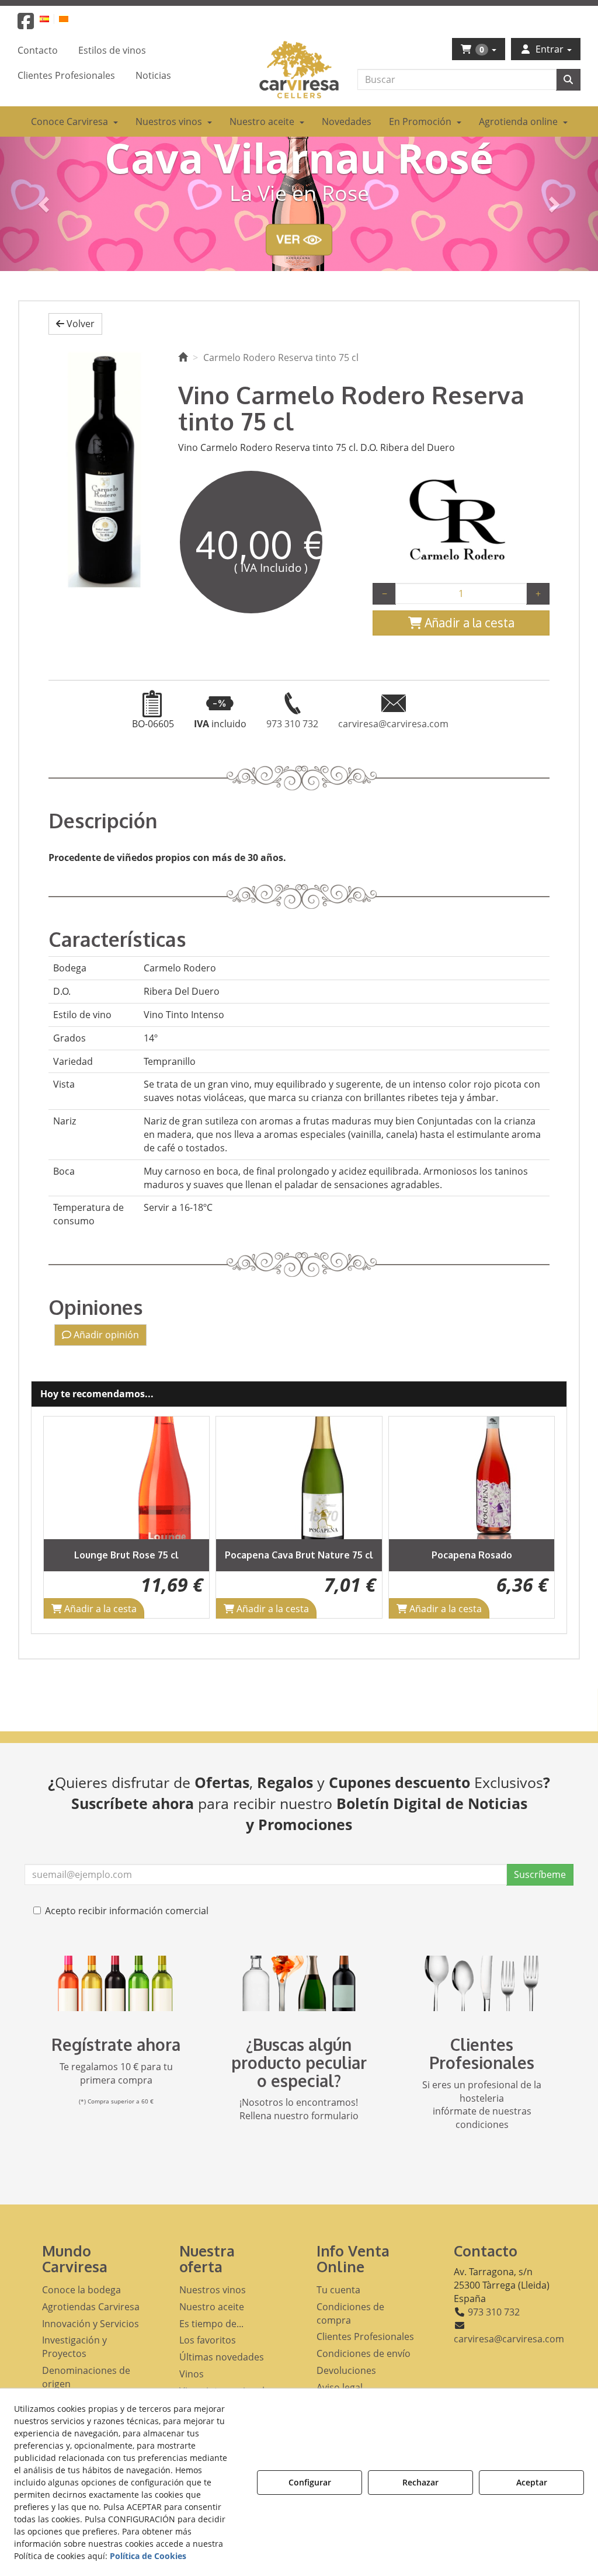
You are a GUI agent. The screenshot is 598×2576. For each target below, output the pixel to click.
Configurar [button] (310, 2482)
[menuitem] (51, 18)
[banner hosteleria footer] (482, 1983)
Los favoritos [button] (208, 2340)
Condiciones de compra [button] (350, 2313)
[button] (26, 25)
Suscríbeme (540, 1874)
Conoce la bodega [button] (81, 2290)
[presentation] (62, 1517)
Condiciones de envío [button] (364, 2353)
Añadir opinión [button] (105, 1335)
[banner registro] (116, 1983)
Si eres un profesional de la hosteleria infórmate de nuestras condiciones (482, 2105)
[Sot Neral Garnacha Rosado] (472, 1478)
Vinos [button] (192, 2374)
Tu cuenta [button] (338, 2290)
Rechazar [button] (420, 2482)
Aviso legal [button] (340, 2387)
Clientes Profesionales (482, 2053)
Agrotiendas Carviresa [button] (91, 2307)
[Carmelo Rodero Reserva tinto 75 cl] (105, 468)
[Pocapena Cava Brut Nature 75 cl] (127, 1478)
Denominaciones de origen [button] (86, 2377)
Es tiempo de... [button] (211, 2324)
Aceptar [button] (532, 2482)
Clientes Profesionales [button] (365, 2337)
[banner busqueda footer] (299, 1983)
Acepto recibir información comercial (127, 1911)
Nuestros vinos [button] (213, 2290)
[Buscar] (568, 80)
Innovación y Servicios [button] (91, 2324)
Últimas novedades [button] (222, 2357)
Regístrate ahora (116, 2044)
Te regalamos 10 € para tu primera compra (116, 2073)
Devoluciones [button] (346, 2370)
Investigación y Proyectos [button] (74, 2347)
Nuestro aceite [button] (212, 2307)
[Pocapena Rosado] (300, 1478)
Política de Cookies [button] (148, 2556)
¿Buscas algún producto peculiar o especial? (299, 2063)
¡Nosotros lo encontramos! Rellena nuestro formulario (299, 2109)
